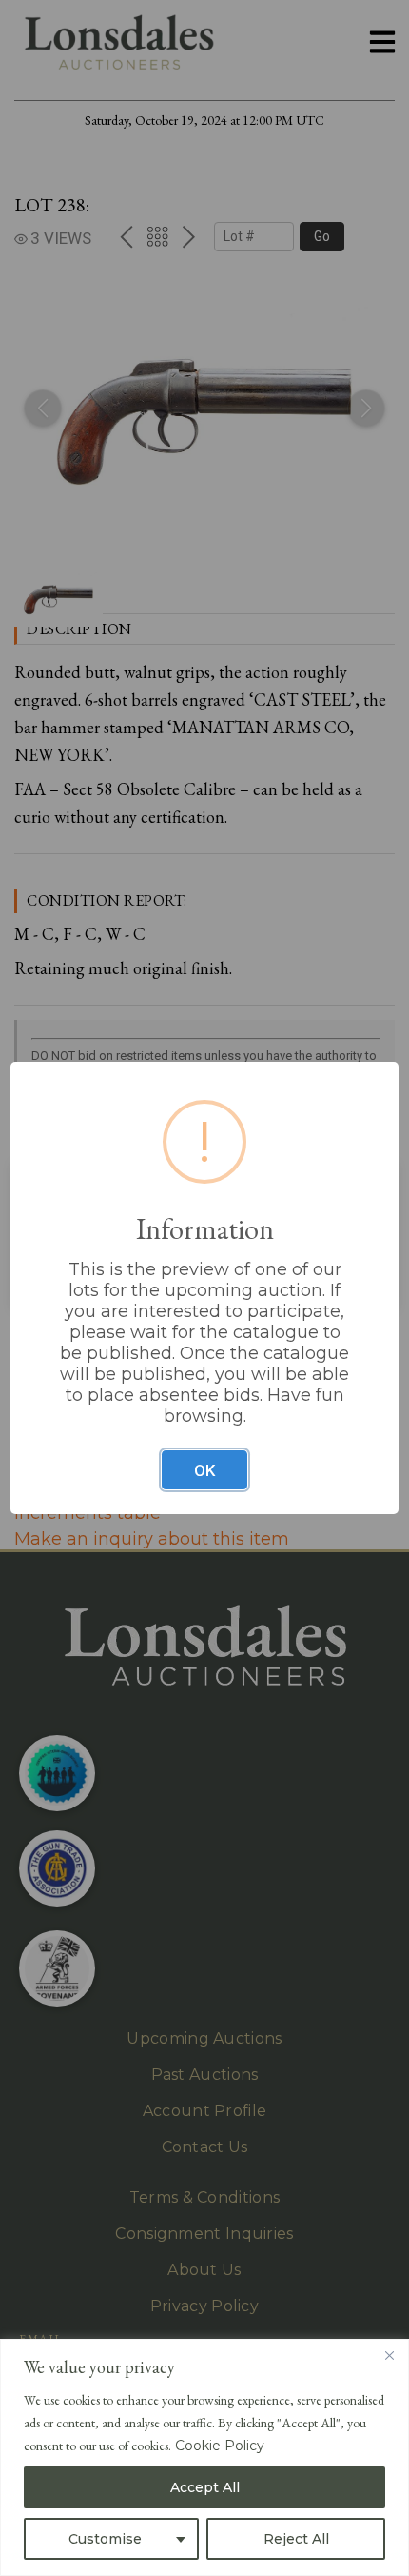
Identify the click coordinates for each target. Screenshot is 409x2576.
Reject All (296, 2539)
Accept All (205, 2487)
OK (204, 1470)
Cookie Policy (220, 2446)
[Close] (389, 2355)
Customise (105, 2539)
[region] (204, 2457)
